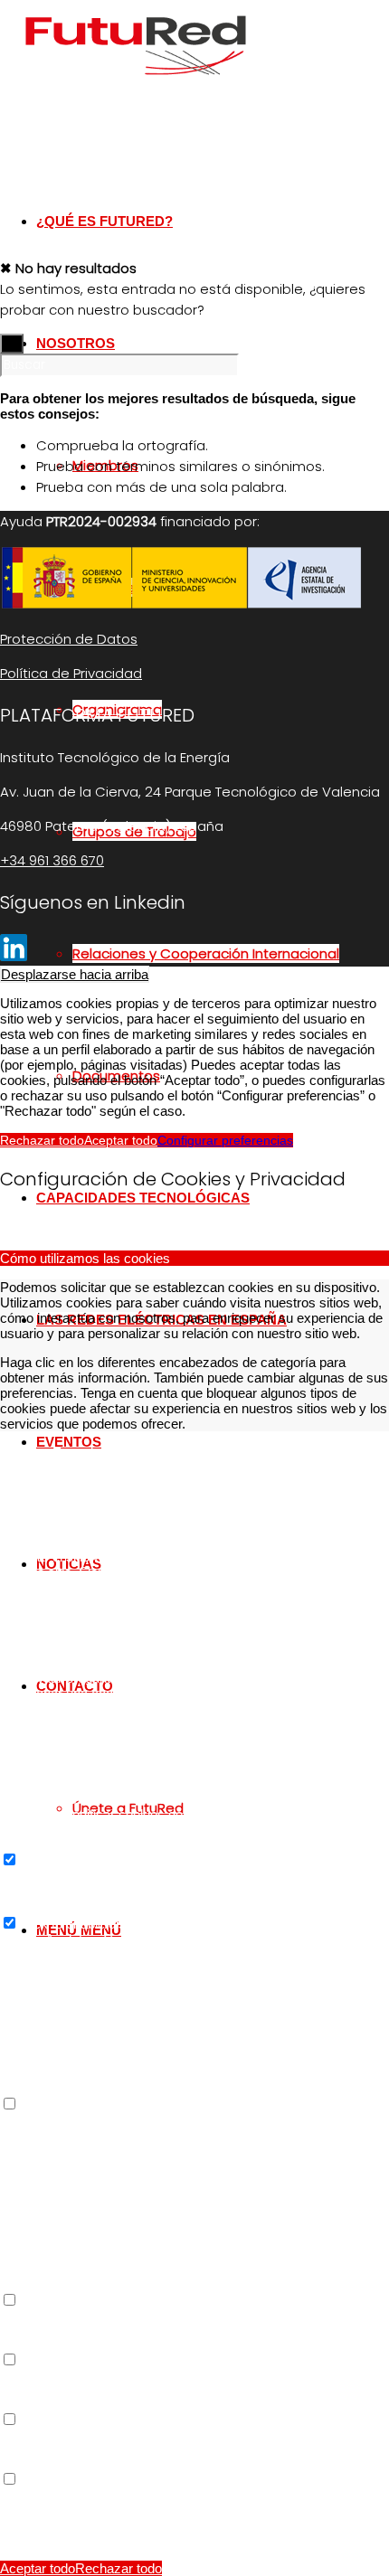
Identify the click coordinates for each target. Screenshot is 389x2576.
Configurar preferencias (225, 1140)
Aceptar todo (121, 1140)
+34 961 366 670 (52, 860)
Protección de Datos (69, 639)
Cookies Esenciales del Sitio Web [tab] (99, 1453)
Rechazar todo (42, 1140)
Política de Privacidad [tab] (64, 2495)
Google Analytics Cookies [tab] (76, 1939)
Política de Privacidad (71, 673)
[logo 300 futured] (136, 85)
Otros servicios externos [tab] (73, 2120)
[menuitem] (231, 953)
